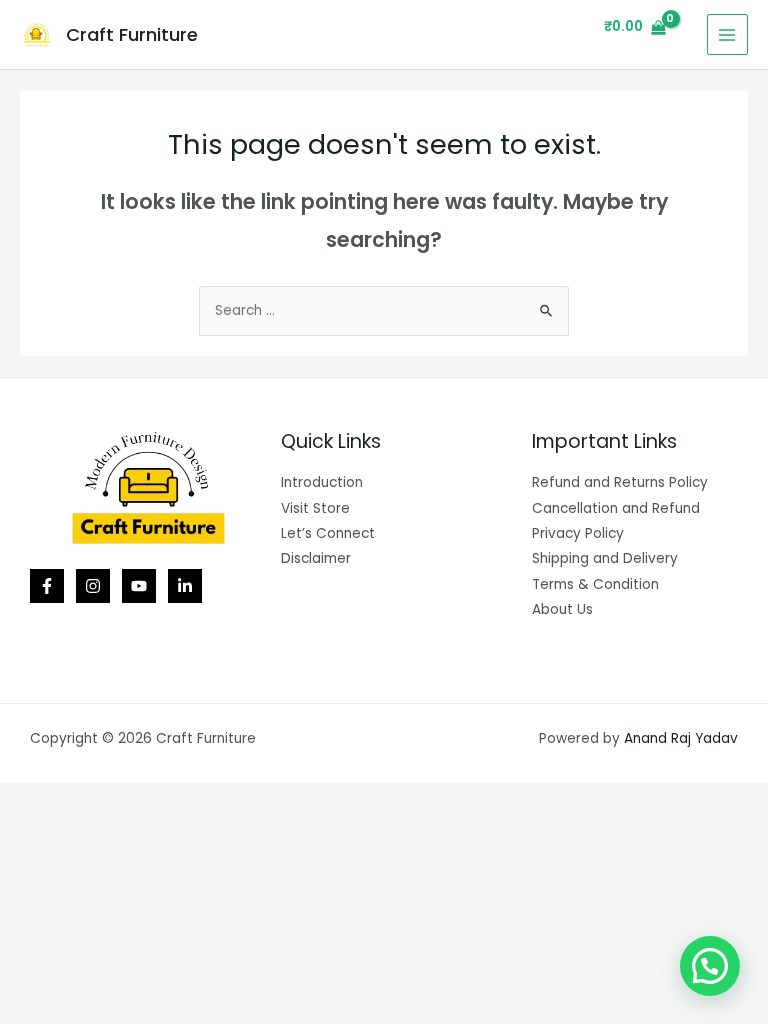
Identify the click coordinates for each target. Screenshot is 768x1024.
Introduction (322, 482)
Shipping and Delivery (605, 558)
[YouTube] (139, 586)
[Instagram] (93, 586)
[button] (710, 966)
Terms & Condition (595, 584)
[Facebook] (47, 586)
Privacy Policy (578, 533)
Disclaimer (316, 558)
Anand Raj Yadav (681, 738)
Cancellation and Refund (616, 508)
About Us (562, 609)
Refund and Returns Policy (620, 482)
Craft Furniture (132, 34)
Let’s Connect (328, 533)
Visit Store (315, 508)
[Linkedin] (185, 586)
